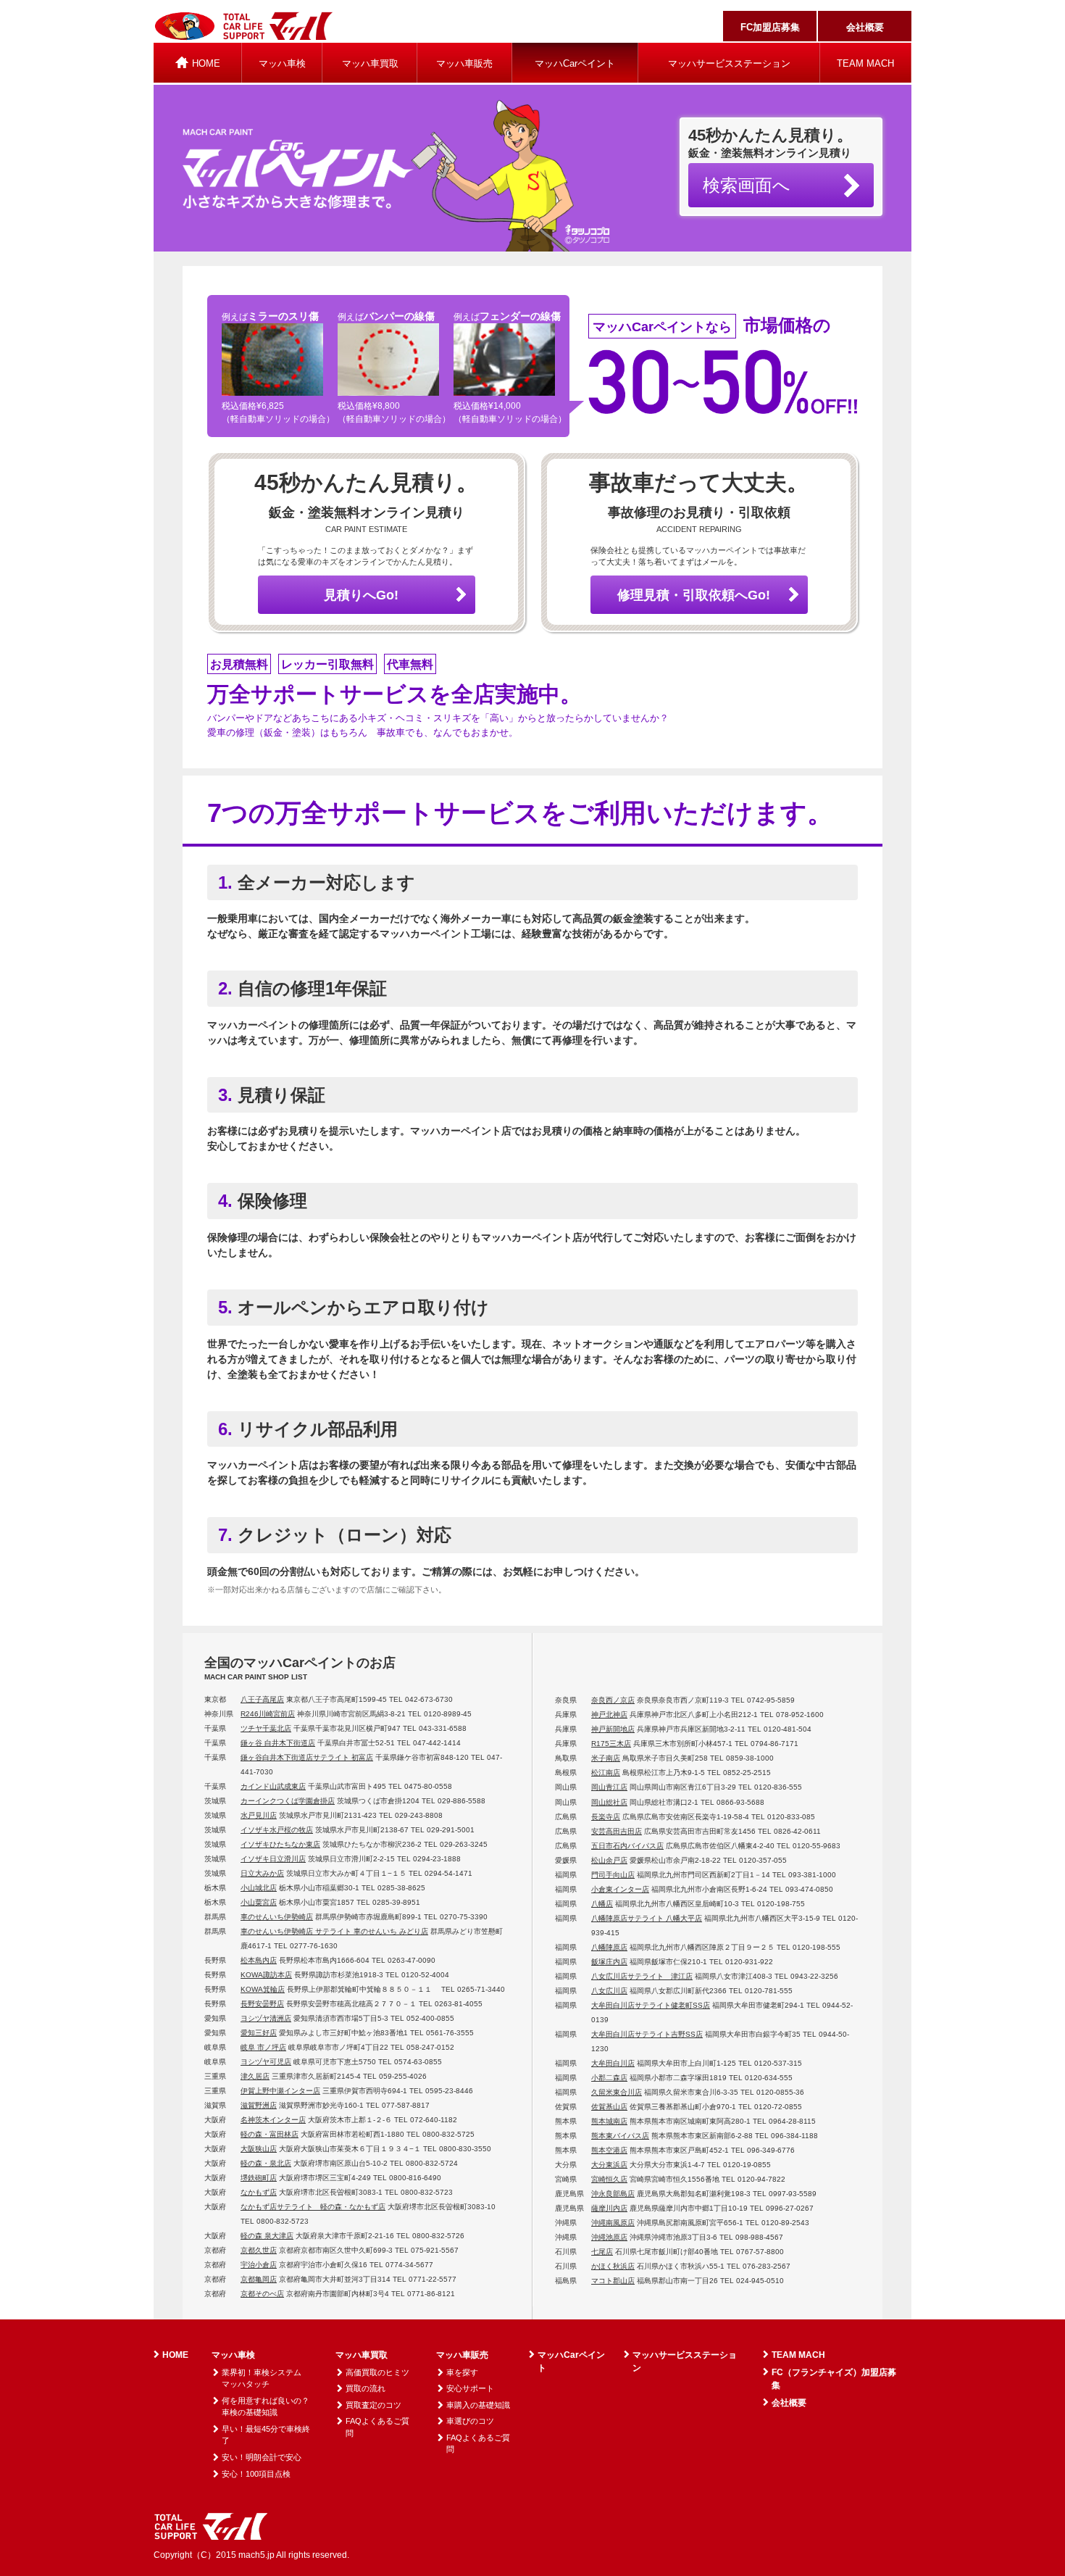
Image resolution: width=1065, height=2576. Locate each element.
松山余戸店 (609, 1860)
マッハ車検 (282, 63)
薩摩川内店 (609, 2208)
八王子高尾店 (262, 1699)
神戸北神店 (609, 1715)
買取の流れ (366, 2388)
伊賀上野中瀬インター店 (280, 2091)
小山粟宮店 (259, 1902)
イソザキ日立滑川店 (273, 1859)
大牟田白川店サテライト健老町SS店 (651, 2005)
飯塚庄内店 (609, 1962)
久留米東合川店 (617, 2092)
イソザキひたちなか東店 (280, 1844)
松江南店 (606, 1773)
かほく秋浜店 (613, 2266)
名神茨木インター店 (273, 2120)
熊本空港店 (609, 2150)
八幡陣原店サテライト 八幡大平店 (647, 1918)
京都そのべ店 (262, 2294)
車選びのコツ (470, 2421)
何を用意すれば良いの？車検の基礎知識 (266, 2407)
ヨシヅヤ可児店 (266, 2062)
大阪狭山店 (259, 2149)
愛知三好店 (259, 2033)
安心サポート (470, 2388)
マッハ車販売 (464, 63)
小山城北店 (259, 1888)
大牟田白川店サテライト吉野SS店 (647, 2034)
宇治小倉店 (259, 2265)
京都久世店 (259, 2250)
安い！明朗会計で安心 (262, 2457)
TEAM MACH (865, 63)
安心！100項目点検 (256, 2474)
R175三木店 (611, 1744)
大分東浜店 (609, 2165)
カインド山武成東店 (273, 1786)
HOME (175, 2355)
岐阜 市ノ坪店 (263, 2047)
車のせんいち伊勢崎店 (277, 1917)
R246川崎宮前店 (268, 1714)
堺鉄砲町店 (259, 2178)
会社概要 (865, 27)
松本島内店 (259, 1960)
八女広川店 (609, 1991)
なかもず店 (259, 2192)
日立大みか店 (262, 1873)
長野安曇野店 (262, 2004)
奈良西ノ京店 (613, 1700)
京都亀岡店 (259, 2279)
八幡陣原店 (609, 1947)
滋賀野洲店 (259, 2105)
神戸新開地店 (613, 1729)
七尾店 (602, 2252)
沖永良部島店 (613, 2194)
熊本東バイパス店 (620, 2136)
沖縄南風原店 (613, 2223)
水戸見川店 (259, 1815)
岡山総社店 (609, 1802)
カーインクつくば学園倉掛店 (288, 1801)
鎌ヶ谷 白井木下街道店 (278, 1743)
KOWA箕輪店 (263, 1989)
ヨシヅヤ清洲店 (266, 2018)
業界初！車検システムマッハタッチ (262, 2378)
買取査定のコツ (373, 2405)
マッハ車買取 (370, 63)
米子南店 (606, 1758)
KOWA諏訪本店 (266, 1975)
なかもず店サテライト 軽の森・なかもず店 (313, 2207)
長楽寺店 (606, 1817)
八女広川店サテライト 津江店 (642, 1976)
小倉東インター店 (620, 1889)
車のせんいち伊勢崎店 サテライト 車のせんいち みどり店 (334, 1931)
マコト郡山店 (613, 2281)
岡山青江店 (609, 1787)
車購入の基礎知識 (478, 2405)
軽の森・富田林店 (270, 2134)
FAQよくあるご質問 (377, 2427)
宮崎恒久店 (609, 2179)
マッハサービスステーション (729, 63)
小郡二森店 (609, 2078)
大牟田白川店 (613, 2063)
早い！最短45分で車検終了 (266, 2435)
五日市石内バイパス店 (627, 1846)
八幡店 (602, 1904)
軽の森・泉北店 (266, 2163)
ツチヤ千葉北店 (266, 1728)
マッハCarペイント (575, 63)
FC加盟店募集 (770, 27)
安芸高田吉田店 (617, 1831)
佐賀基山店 (609, 2107)
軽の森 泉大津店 (267, 2236)
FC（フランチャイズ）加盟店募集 (834, 2379)
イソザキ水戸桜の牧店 (277, 1830)
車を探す (462, 2372)
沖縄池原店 (609, 2237)
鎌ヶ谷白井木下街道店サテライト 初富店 (307, 1757)
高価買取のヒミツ (377, 2372)
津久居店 (255, 2076)
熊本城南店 (609, 2121)
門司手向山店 (613, 1875)
